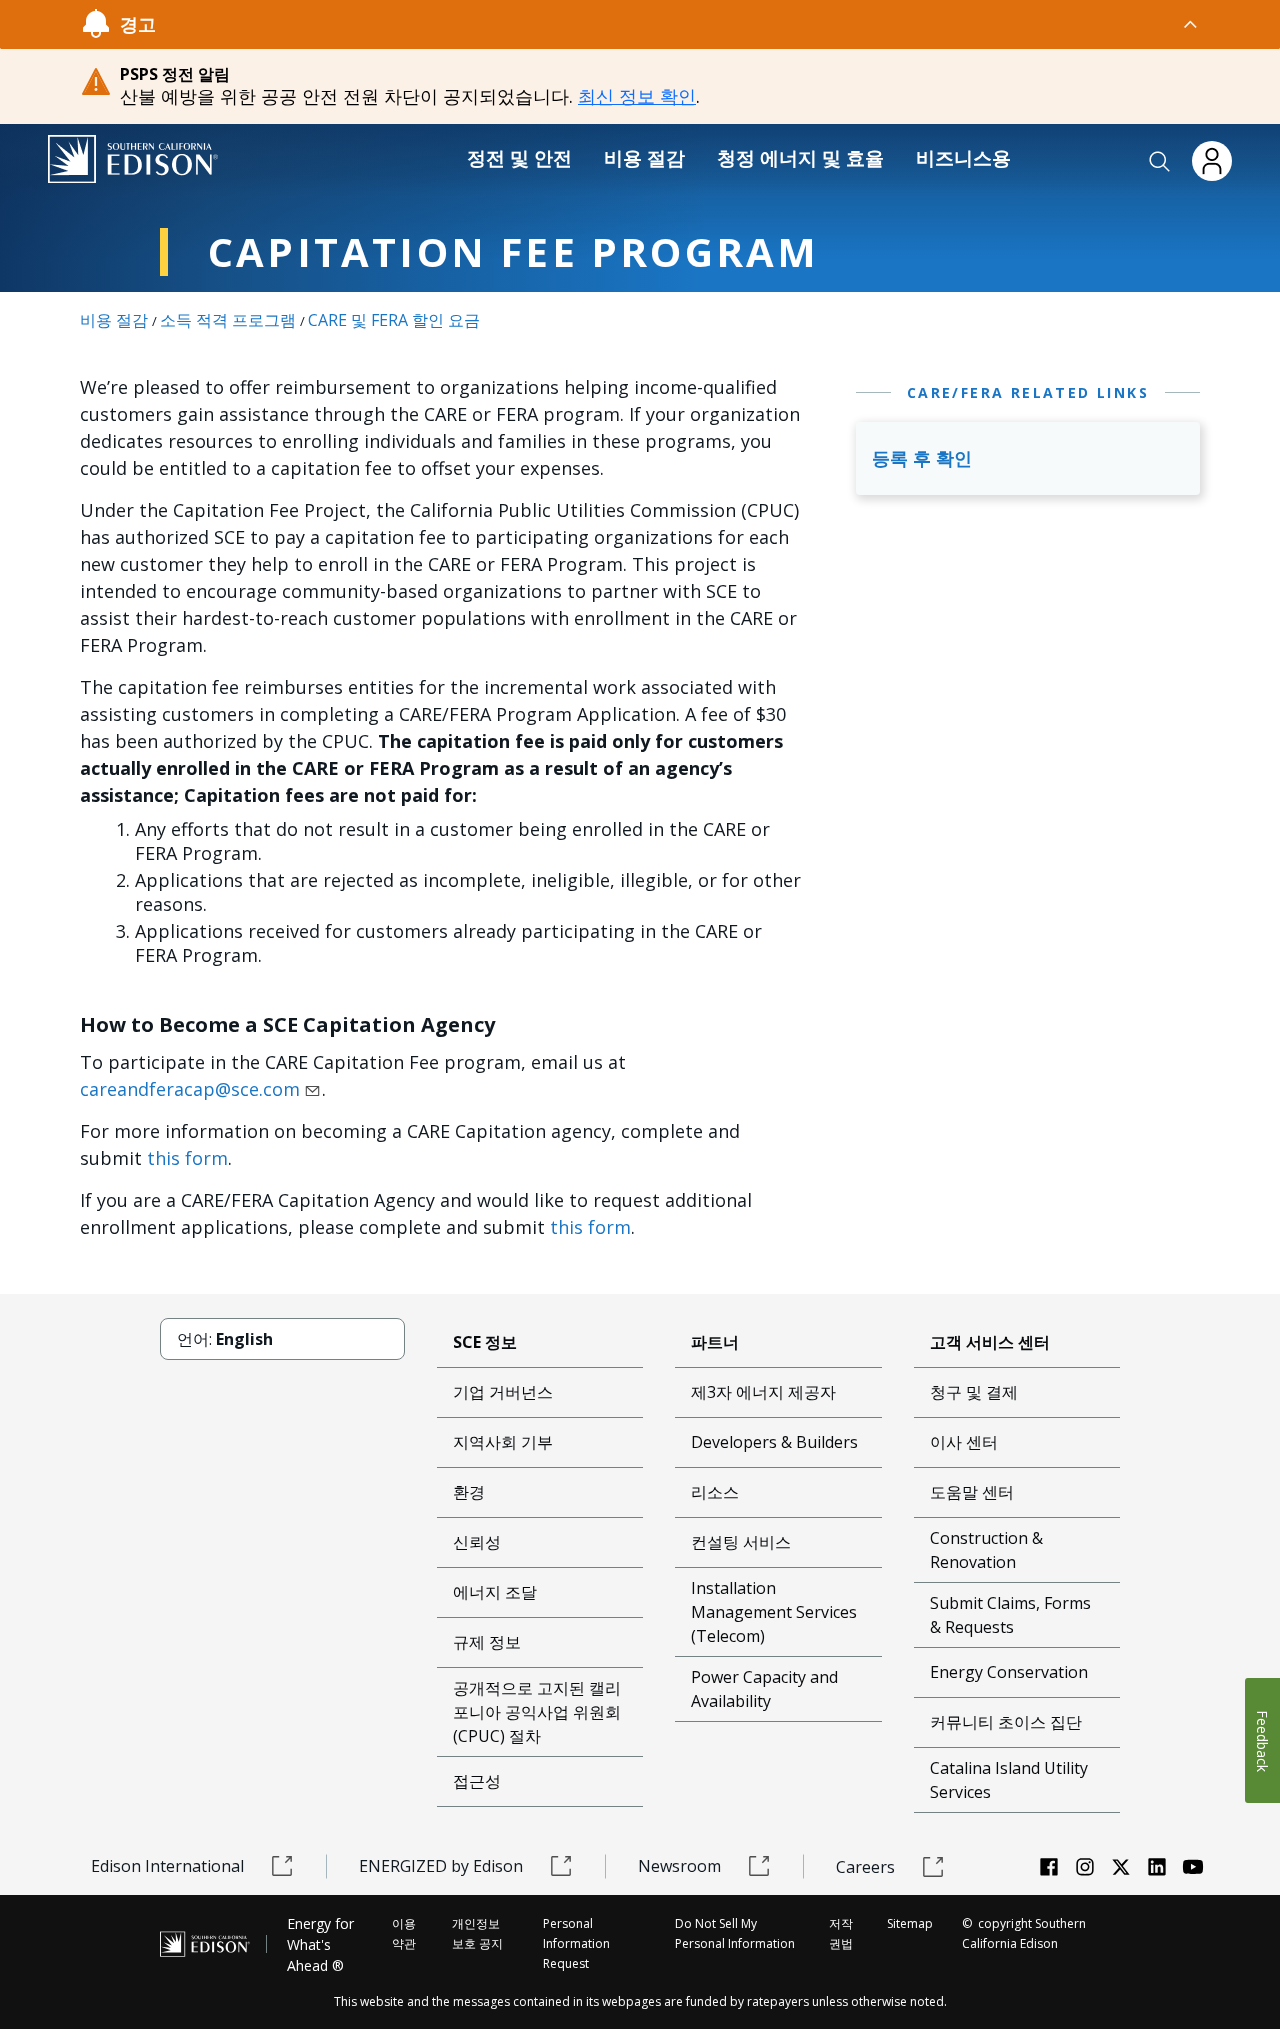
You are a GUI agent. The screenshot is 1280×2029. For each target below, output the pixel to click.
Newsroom (679, 1866)
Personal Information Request (576, 1943)
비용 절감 (644, 158)
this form (187, 1158)
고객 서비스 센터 (990, 1342)
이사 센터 (964, 1442)
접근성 (477, 1781)
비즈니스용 (963, 158)
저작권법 (841, 1933)
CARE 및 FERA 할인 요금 (394, 320)
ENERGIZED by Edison (441, 1866)
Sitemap (910, 1923)
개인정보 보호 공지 (477, 1933)
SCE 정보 (485, 1342)
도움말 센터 (972, 1492)
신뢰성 (477, 1542)
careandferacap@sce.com (190, 1089)
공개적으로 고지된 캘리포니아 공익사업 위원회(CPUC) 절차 (537, 1712)
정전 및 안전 (519, 158)
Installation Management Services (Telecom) (774, 1612)
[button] (1160, 162)
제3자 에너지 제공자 (763, 1392)
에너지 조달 (495, 1592)
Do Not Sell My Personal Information (735, 1933)
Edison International (167, 1866)
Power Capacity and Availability (764, 1689)
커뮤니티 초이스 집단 (1006, 1722)
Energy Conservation (1009, 1672)
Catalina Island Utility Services (1009, 1780)
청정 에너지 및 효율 (800, 158)
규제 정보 (487, 1642)
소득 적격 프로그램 (228, 320)
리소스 (715, 1492)
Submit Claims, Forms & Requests (1010, 1615)
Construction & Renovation (986, 1550)
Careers (865, 1867)
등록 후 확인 (922, 458)
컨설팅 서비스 (741, 1542)
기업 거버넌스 (503, 1392)
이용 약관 (404, 1933)
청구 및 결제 (974, 1392)
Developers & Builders (774, 1442)
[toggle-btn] (678, 24)
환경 (469, 1492)
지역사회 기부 (503, 1442)
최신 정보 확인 (637, 96)
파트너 (715, 1342)
